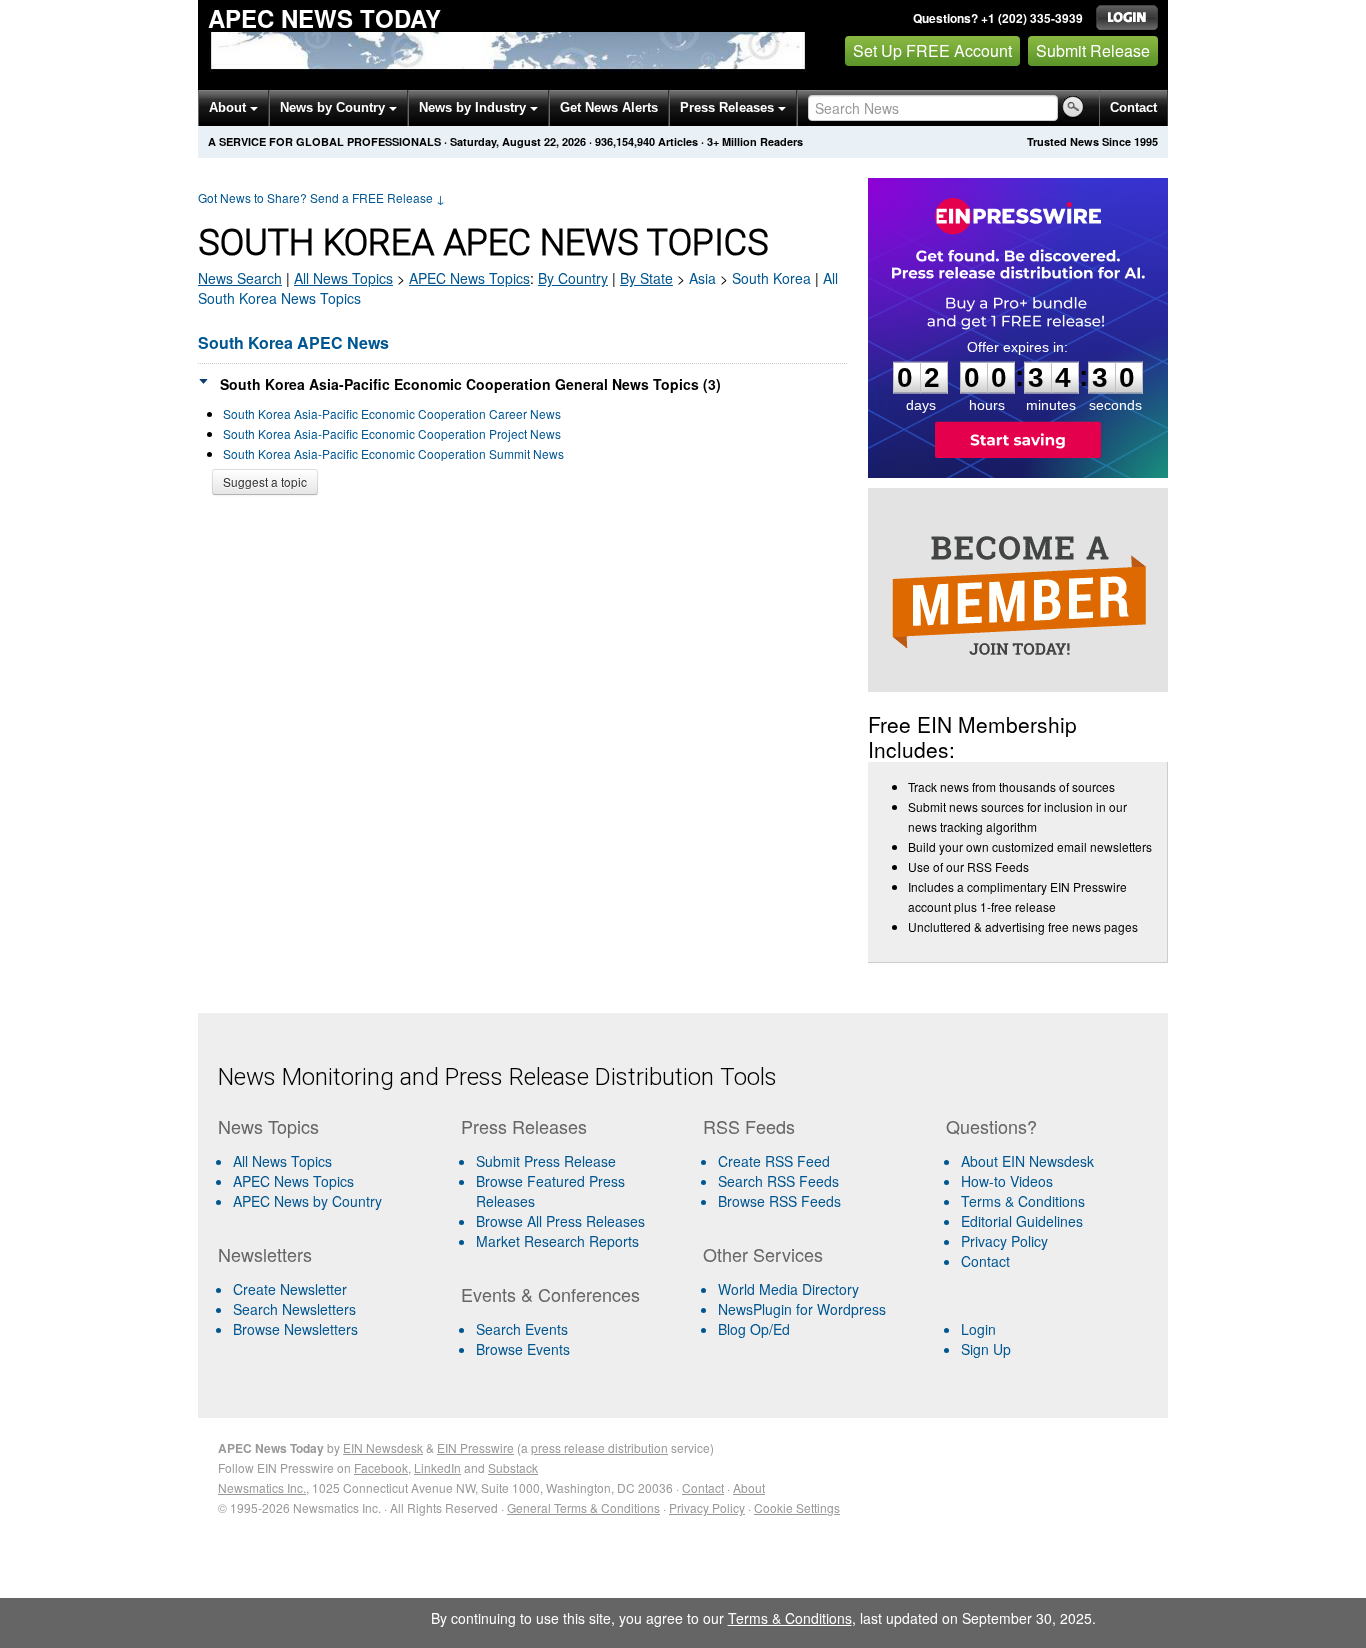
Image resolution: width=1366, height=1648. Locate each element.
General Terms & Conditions (583, 1507)
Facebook (381, 1467)
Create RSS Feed (774, 1161)
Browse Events (523, 1349)
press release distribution (599, 1447)
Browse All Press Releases (560, 1221)
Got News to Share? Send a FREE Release (321, 197)
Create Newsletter (290, 1289)
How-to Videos (1007, 1181)
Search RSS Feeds (778, 1181)
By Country (573, 278)
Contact (1133, 107)
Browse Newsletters (295, 1329)
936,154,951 (625, 141)
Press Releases (729, 107)
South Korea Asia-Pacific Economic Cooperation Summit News (393, 453)
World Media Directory (788, 1289)
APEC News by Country (307, 1201)
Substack (513, 1467)
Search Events (522, 1329)
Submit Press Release (546, 1161)
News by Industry (474, 107)
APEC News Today (324, 18)
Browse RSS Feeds (779, 1201)
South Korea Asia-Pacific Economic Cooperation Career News (392, 413)
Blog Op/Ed (754, 1329)
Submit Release (1093, 50)
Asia (702, 278)
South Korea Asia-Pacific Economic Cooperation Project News (392, 433)
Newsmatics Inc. (262, 1487)
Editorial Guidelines (1022, 1221)
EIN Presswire (475, 1447)
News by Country (334, 107)
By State (646, 278)
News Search (240, 278)
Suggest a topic (265, 481)
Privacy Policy (1004, 1241)
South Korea (771, 278)
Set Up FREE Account (932, 50)
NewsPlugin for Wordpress (802, 1309)
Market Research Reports (557, 1241)
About (229, 107)
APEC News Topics (293, 1181)
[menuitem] (331, 1181)
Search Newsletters (294, 1309)
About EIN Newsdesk (1027, 1161)
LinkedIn (437, 1467)
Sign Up (986, 1349)
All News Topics (343, 278)
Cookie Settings (797, 1507)
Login (978, 1329)
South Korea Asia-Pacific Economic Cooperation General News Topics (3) (470, 384)
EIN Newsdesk (383, 1447)
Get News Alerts (609, 107)
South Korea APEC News (293, 342)
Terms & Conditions (1023, 1201)
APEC (469, 278)
